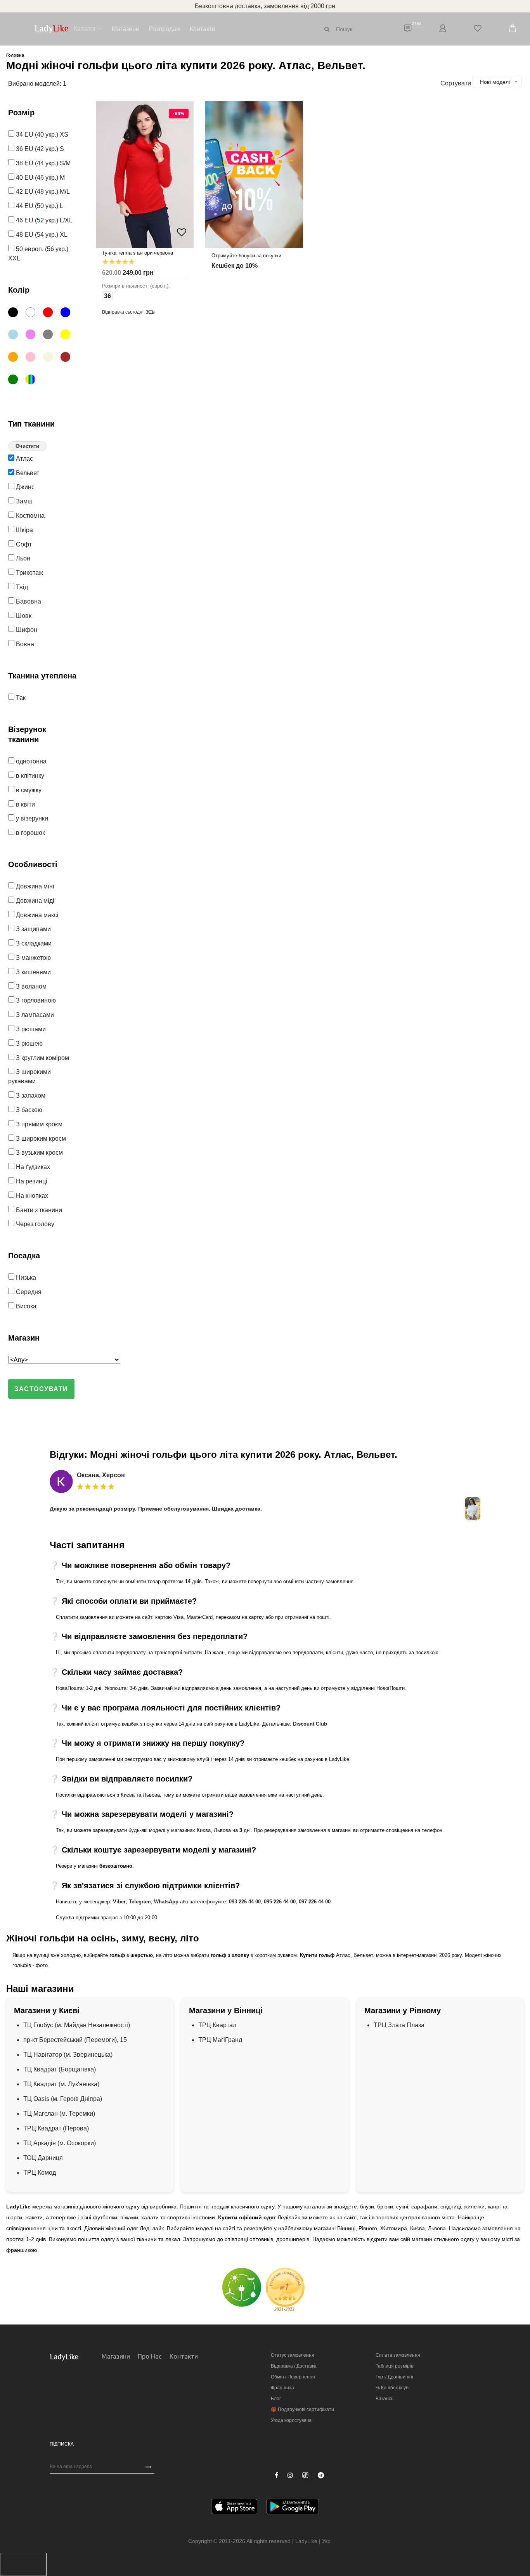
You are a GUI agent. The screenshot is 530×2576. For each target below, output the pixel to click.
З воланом (30, 986)
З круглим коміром (42, 1058)
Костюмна (29, 516)
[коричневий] (68, 358)
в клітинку (29, 776)
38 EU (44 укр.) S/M (42, 163)
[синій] (68, 314)
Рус (337, 2541)
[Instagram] (290, 2475)
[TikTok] (305, 2475)
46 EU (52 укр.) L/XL (43, 220)
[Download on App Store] (234, 2508)
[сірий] (51, 336)
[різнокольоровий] (34, 381)
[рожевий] (34, 358)
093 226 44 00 (245, 1902)
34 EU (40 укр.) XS (41, 134)
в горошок (30, 833)
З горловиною (35, 1000)
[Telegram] (321, 2475)
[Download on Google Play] (293, 2508)
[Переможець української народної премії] (285, 2289)
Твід (21, 587)
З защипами (33, 929)
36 (107, 296)
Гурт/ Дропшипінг (395, 2377)
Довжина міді (34, 901)
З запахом (30, 1095)
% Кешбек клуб (392, 2388)
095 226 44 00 (280, 1902)
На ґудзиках (32, 1167)
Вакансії (385, 2399)
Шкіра (24, 530)
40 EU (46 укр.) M (40, 178)
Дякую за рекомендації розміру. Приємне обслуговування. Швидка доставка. (156, 1509)
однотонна (30, 761)
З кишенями (33, 972)
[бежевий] (51, 358)
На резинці (31, 1181)
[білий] (34, 314)
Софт (23, 544)
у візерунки (31, 818)
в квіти (25, 804)
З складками (33, 943)
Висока (25, 1306)
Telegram (140, 1902)
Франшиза (282, 2388)
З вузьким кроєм (39, 1153)
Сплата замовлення (398, 2355)
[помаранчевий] (16, 358)
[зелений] (16, 381)
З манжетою (33, 958)
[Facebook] (276, 2475)
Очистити (27, 446)
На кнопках (31, 1196)
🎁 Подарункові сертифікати (302, 2409)
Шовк (23, 616)
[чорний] (16, 314)
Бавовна (28, 601)
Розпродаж (165, 29)
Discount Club (310, 1724)
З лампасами (34, 1015)
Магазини (126, 29)
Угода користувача (291, 2420)
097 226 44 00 (315, 1902)
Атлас (24, 459)
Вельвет (27, 473)
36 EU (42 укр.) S (39, 149)
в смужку (28, 790)
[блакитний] (16, 336)
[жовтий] (68, 336)
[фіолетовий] (34, 336)
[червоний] (51, 314)
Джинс (24, 487)
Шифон (26, 630)
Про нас (150, 2356)
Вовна (24, 644)
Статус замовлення (293, 2355)
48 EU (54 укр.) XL (41, 235)
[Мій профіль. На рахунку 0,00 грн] (443, 29)
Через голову (34, 1224)
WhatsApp (166, 1902)
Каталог (85, 29)
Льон (22, 558)
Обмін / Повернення (293, 2377)
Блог (276, 2399)
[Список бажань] (478, 29)
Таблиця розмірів (394, 2366)
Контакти (203, 29)
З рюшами (30, 1029)
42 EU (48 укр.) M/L (42, 192)
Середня (28, 1292)
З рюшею (29, 1043)
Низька (25, 1278)
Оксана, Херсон (101, 1475)
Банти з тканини (38, 1210)
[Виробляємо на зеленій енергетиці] (242, 2287)
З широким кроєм (40, 1139)
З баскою (28, 1110)
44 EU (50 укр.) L (39, 206)
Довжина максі (36, 915)
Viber (119, 1902)
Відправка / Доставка (294, 2366)
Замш (23, 501)
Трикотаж (29, 573)
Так (20, 698)
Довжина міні (34, 886)
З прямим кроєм (38, 1124)
